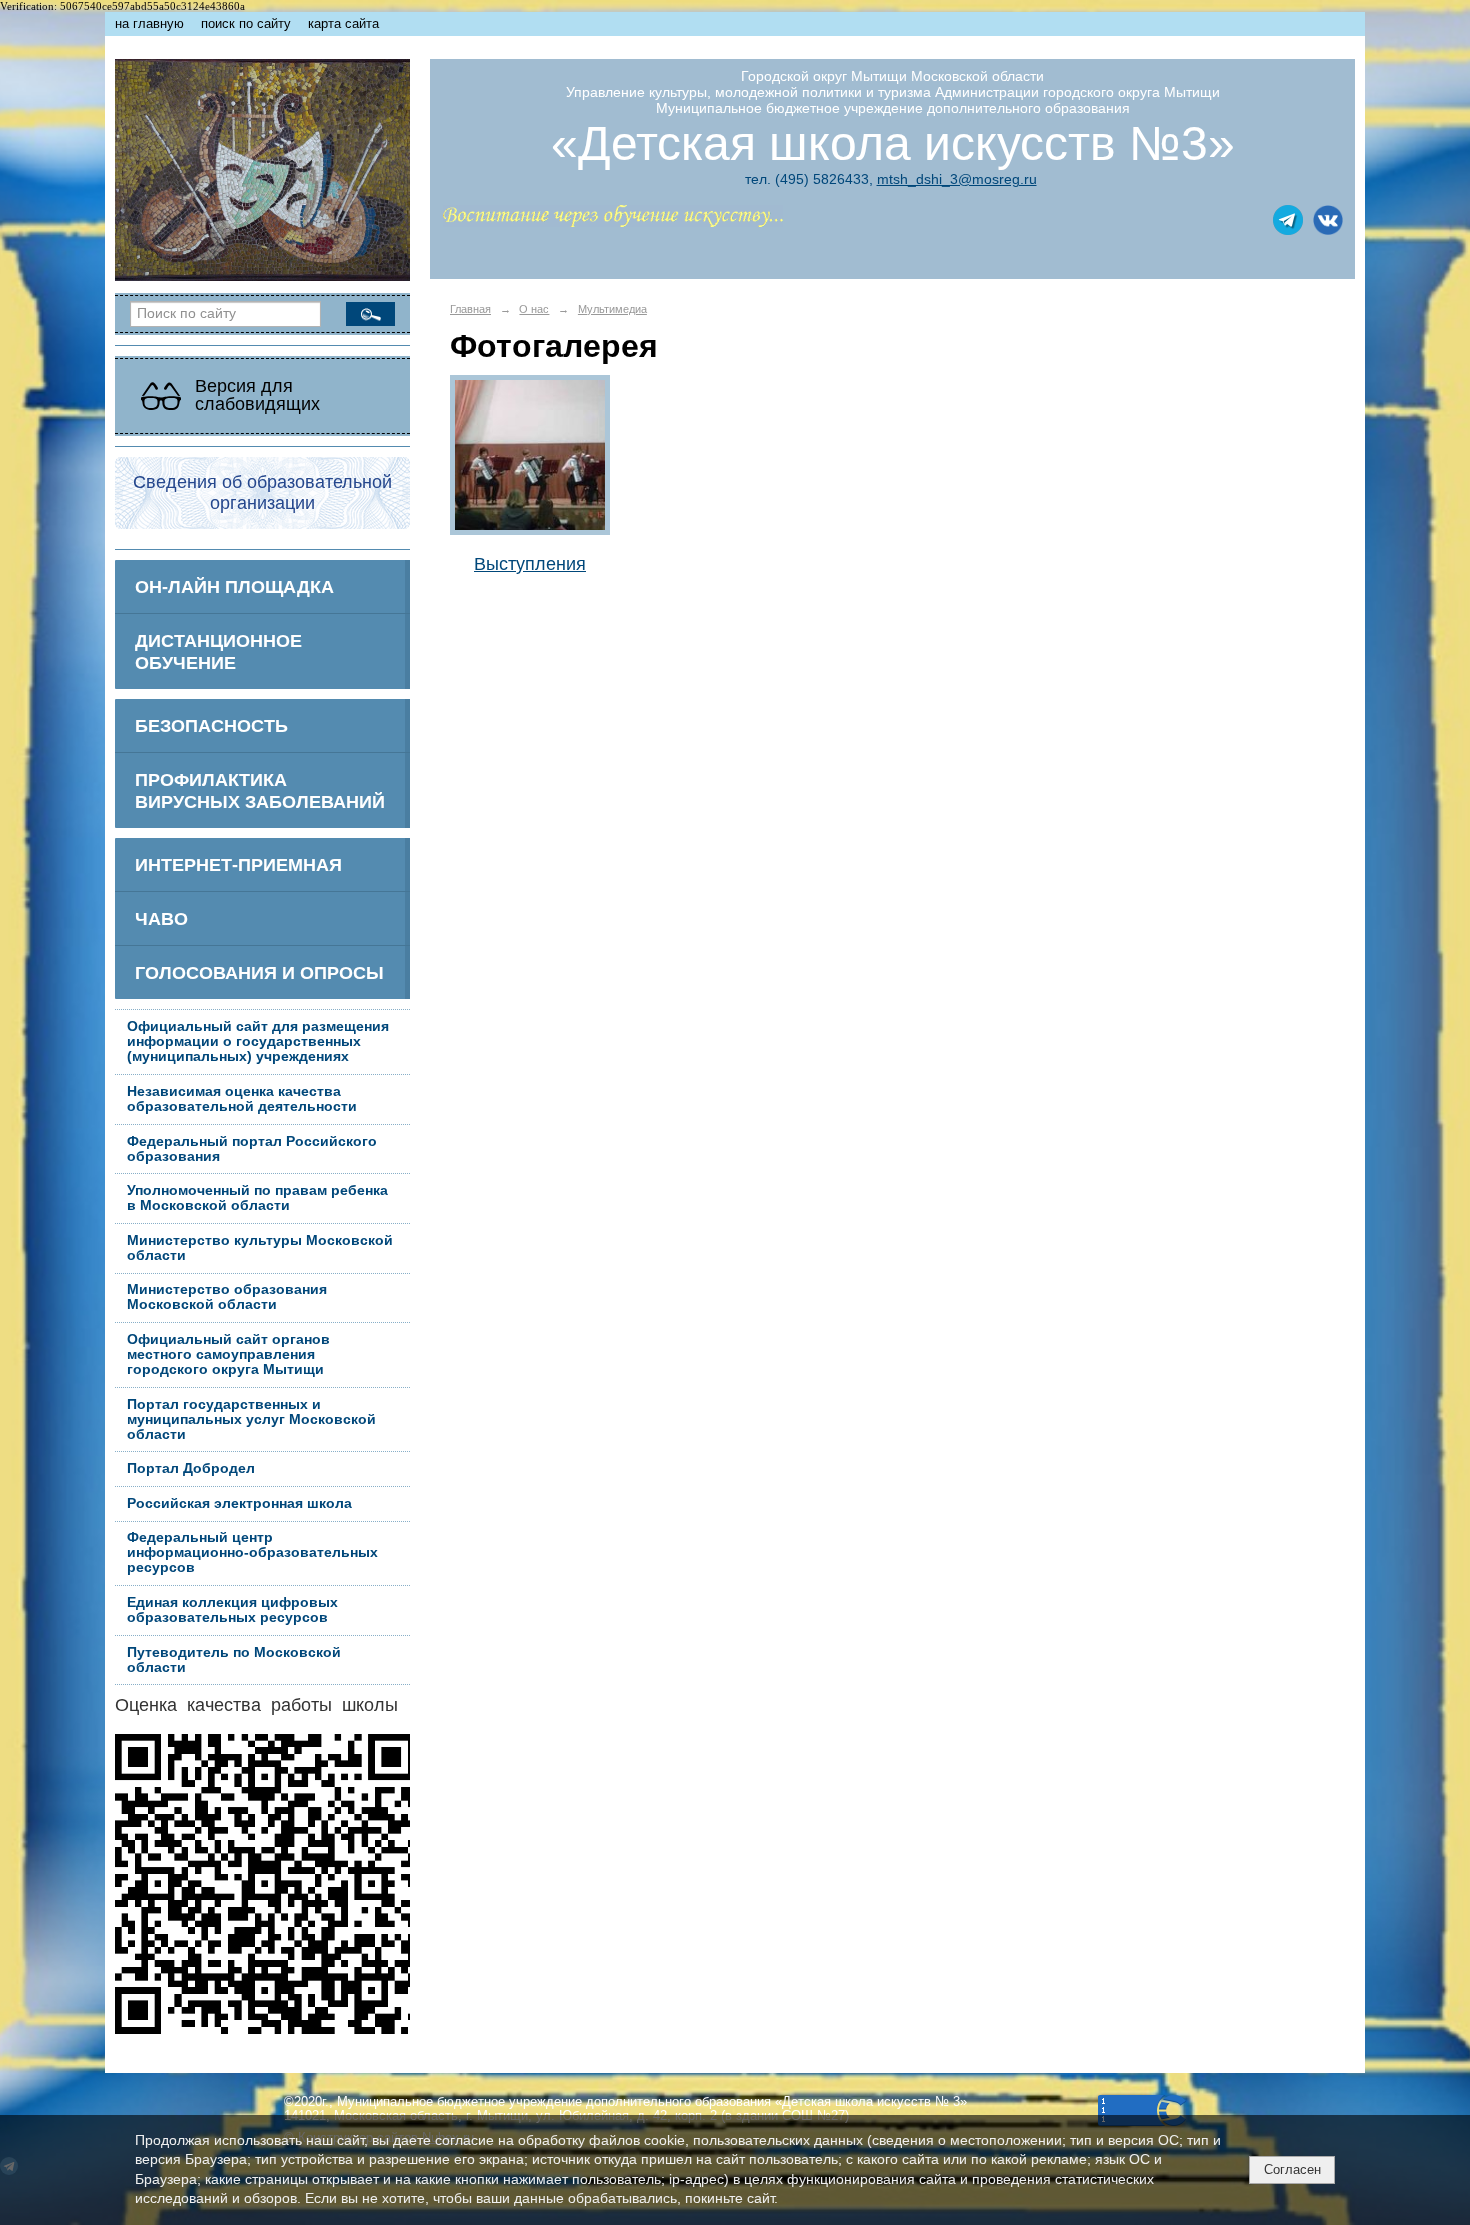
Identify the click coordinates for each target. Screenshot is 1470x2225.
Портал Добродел (191, 1468)
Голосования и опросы (259, 972)
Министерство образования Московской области (227, 1297)
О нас (534, 309)
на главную (149, 24)
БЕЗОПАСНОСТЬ (211, 725)
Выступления (530, 563)
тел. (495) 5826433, (809, 179)
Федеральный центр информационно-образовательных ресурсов (252, 1552)
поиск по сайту (246, 24)
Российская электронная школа (239, 1503)
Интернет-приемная (238, 864)
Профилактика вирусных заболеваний (260, 790)
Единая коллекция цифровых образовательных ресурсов (232, 1610)
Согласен (1292, 2169)
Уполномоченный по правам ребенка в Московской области (257, 1198)
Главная (470, 309)
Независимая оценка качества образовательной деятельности (242, 1099)
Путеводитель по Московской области (234, 1660)
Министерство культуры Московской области (260, 1248)
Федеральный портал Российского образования (252, 1149)
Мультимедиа (612, 309)
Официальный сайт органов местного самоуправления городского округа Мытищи (228, 1354)
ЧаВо (161, 918)
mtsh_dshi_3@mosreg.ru (957, 179)
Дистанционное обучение (218, 651)
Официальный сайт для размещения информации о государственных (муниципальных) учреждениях (258, 1041)
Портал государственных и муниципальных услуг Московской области (251, 1419)
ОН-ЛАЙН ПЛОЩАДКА (234, 586)
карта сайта (343, 24)
